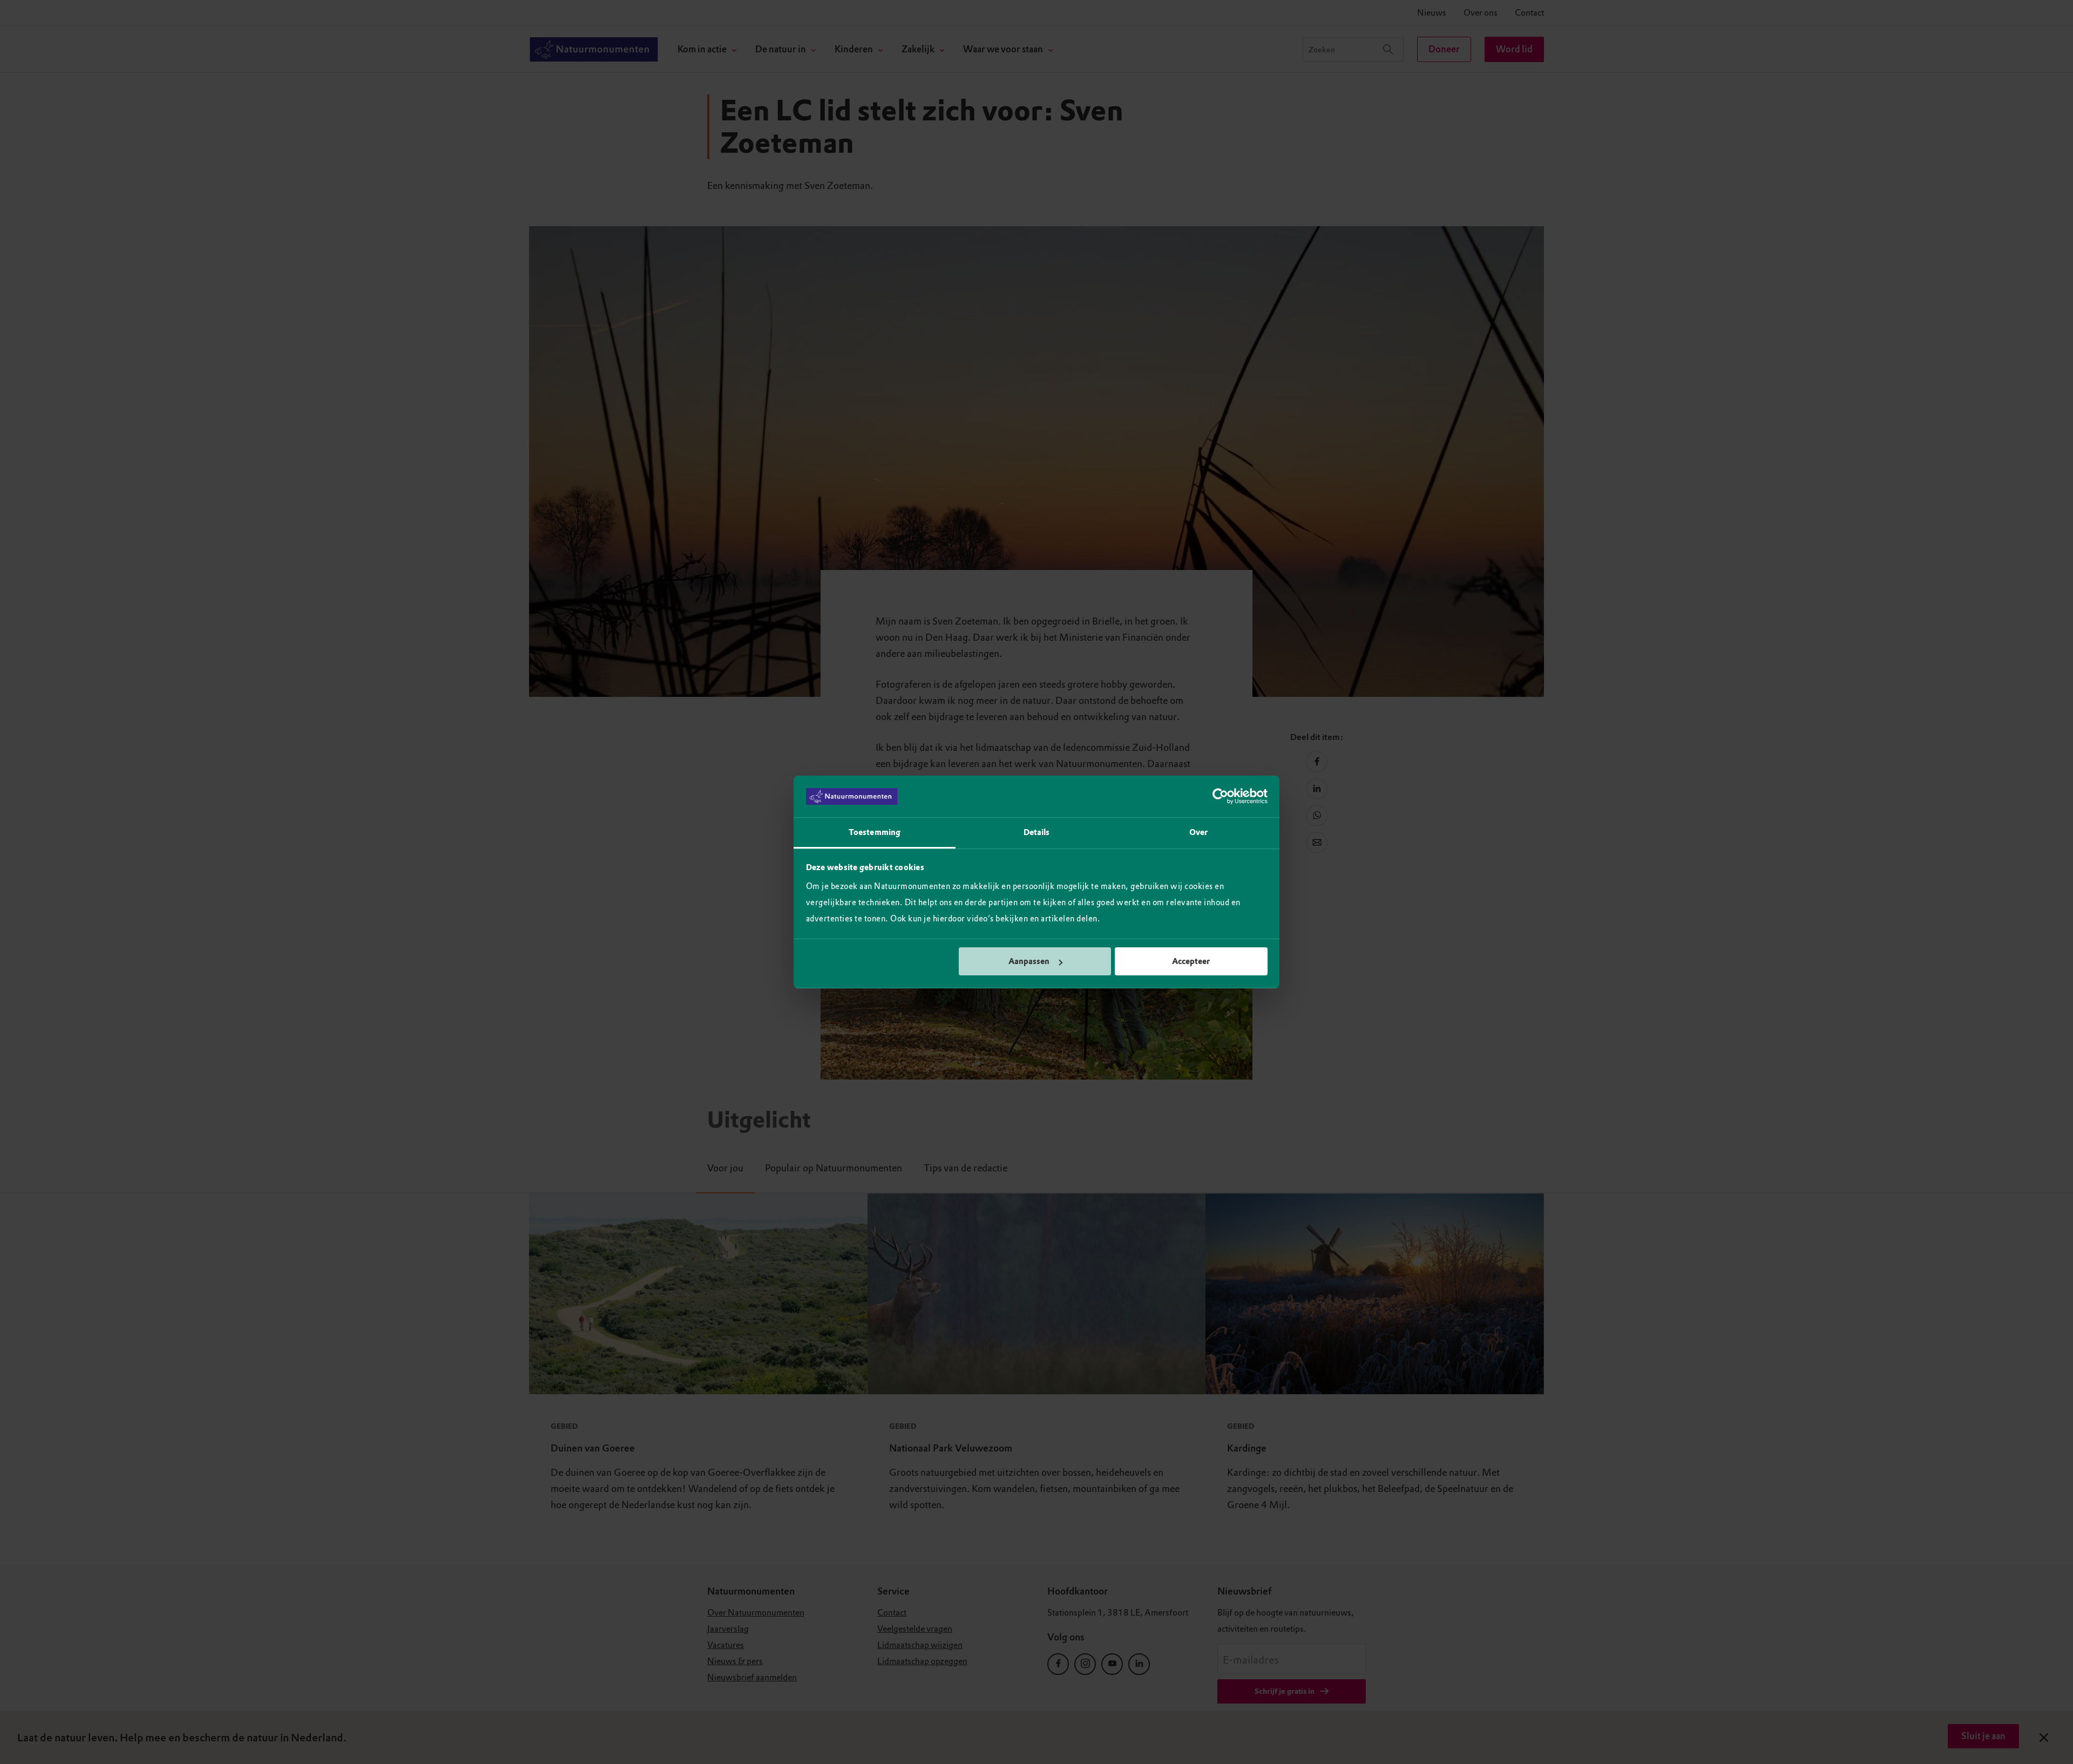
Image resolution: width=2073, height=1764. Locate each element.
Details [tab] (1037, 832)
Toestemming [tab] (875, 832)
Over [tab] (1198, 832)
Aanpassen (1029, 961)
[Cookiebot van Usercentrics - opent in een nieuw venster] (1220, 797)
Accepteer (1191, 961)
